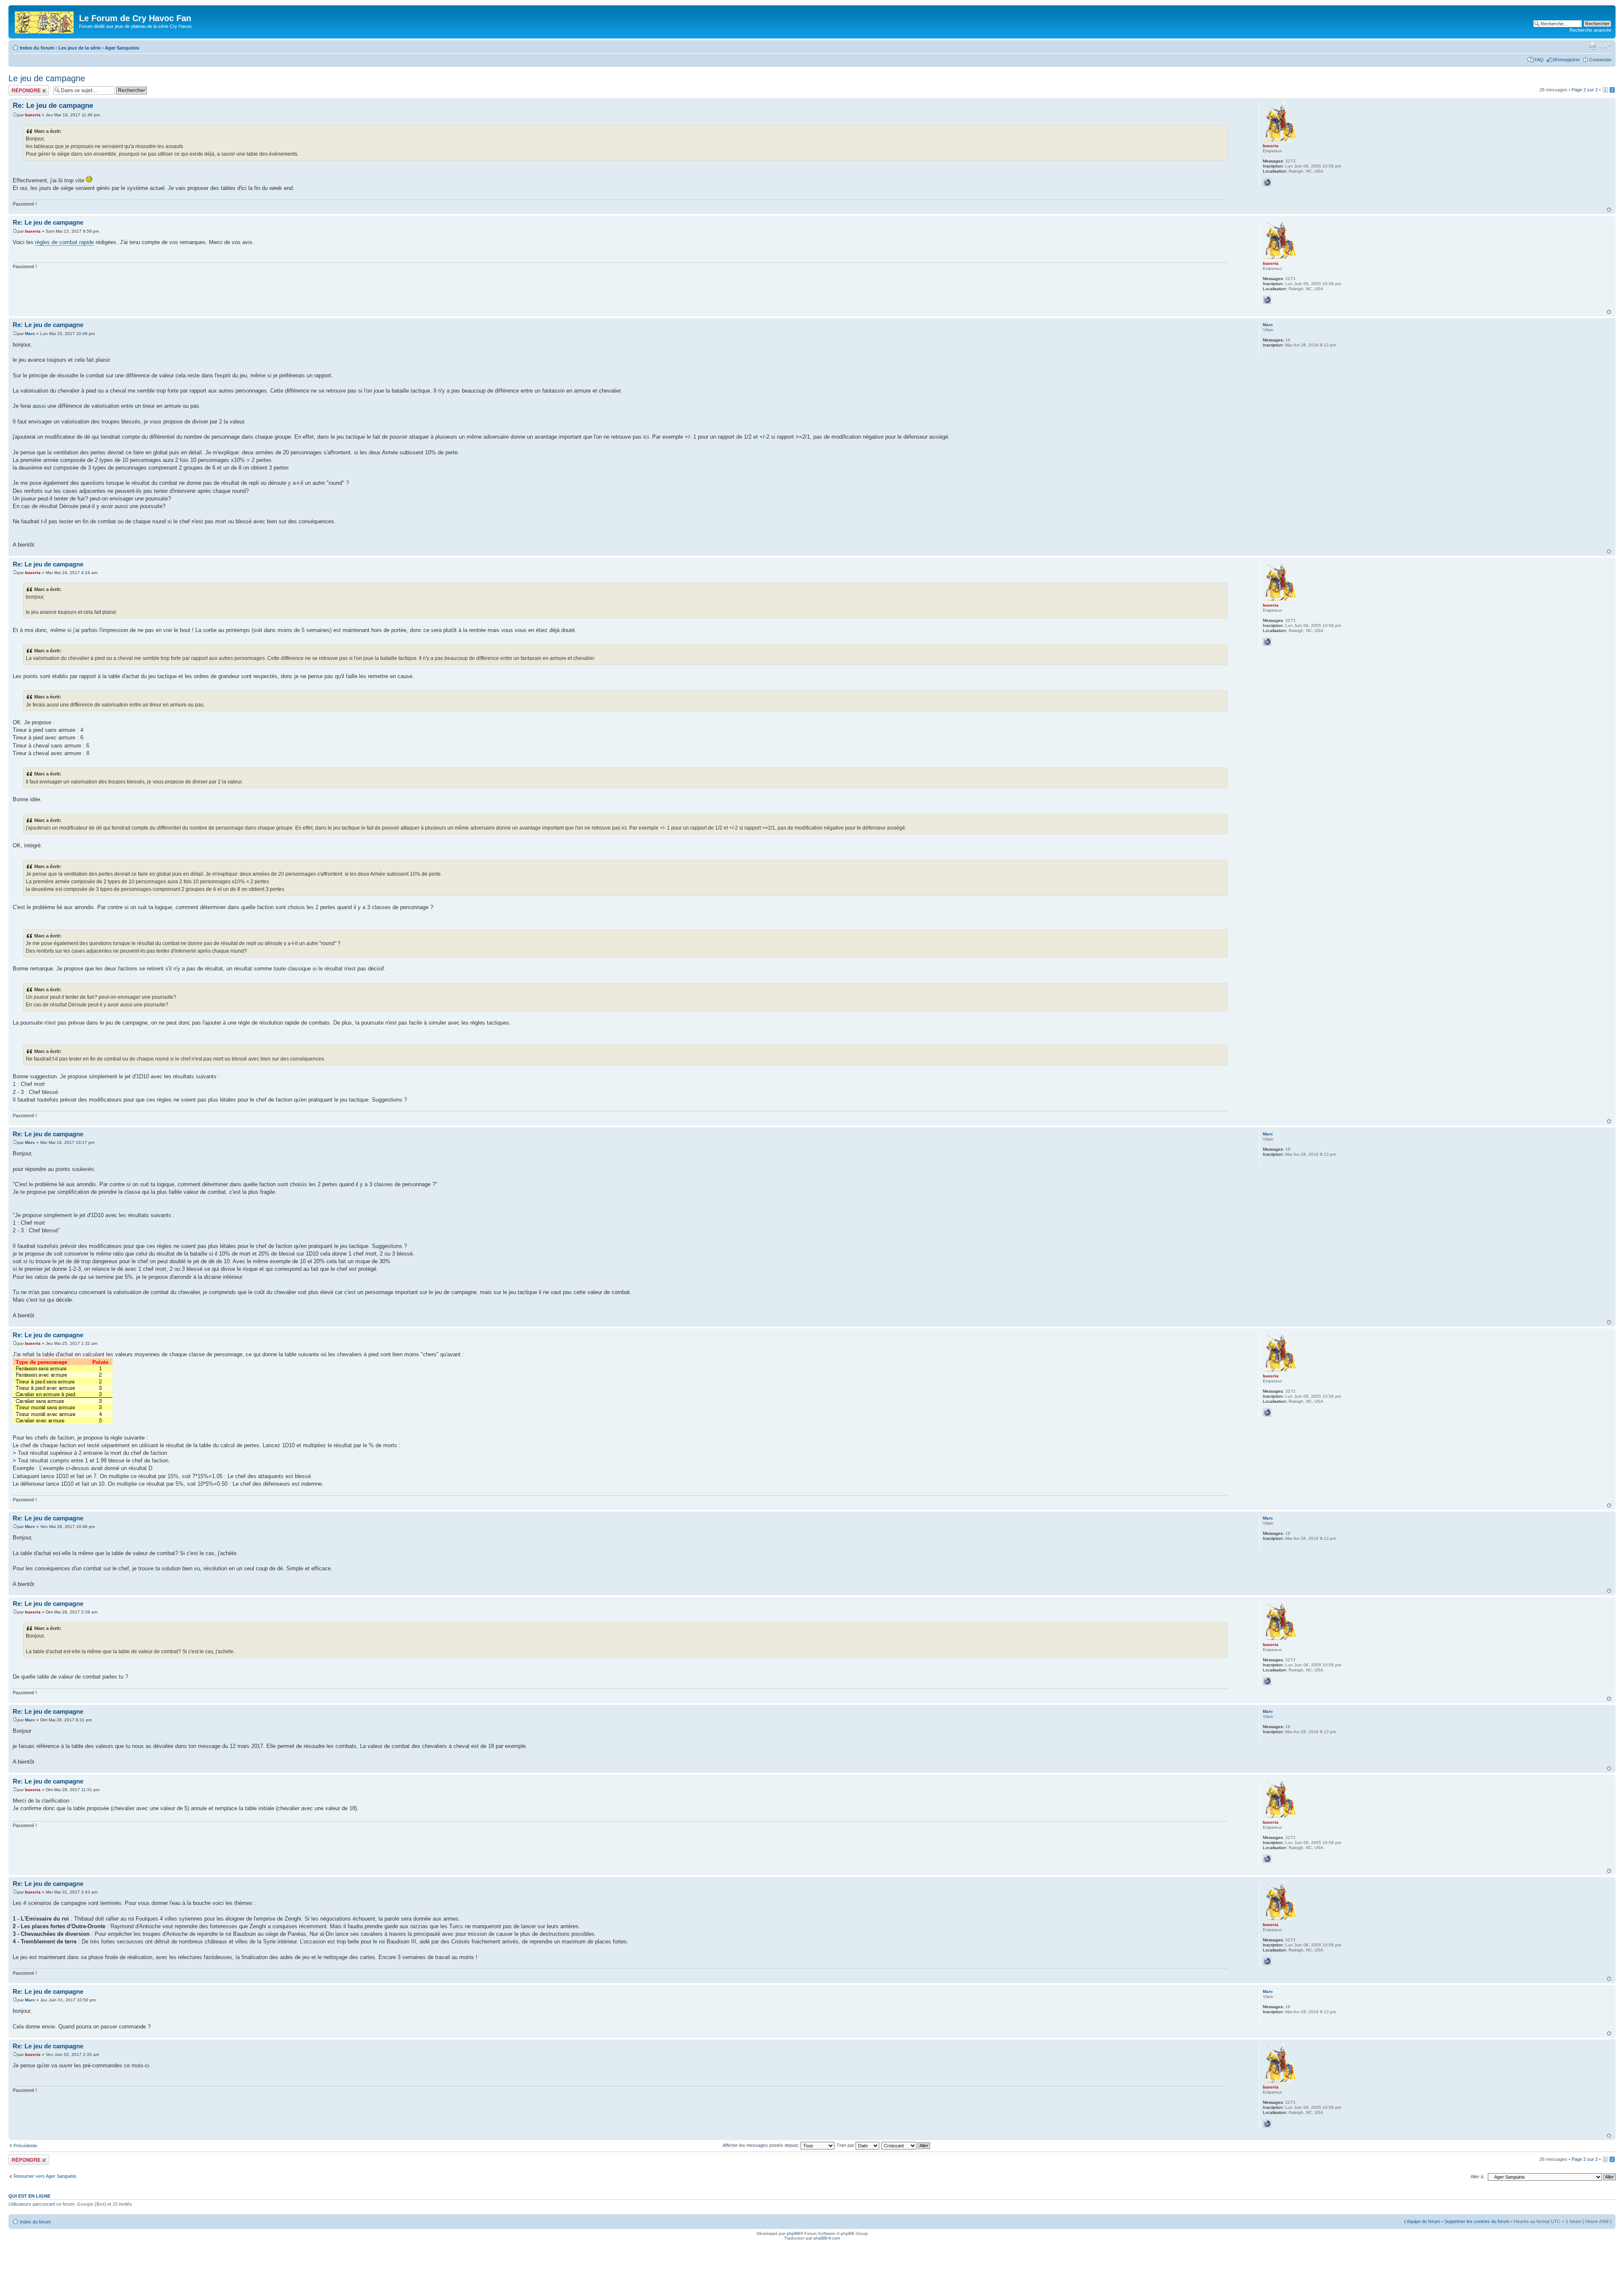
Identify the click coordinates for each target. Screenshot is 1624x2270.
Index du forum (37, 48)
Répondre (19, 88)
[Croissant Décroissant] (906, 2145)
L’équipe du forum (1422, 2221)
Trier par (846, 2145)
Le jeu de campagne (47, 78)
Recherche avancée (1590, 30)
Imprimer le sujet (1592, 46)
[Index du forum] (45, 21)
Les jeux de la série (80, 48)
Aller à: (1477, 2177)
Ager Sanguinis (122, 48)
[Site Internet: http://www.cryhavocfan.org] (1267, 182)
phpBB (793, 2233)
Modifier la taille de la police (1605, 46)
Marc (30, 334)
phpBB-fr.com (827, 2238)
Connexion (1600, 60)
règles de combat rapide (64, 242)
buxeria (33, 115)
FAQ (1539, 60)
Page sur (1585, 90)
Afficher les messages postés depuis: (761, 2145)
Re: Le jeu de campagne (53, 106)
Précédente (25, 2146)
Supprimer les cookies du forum (1477, 2221)
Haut (1609, 210)
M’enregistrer (1566, 60)
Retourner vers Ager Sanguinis (45, 2176)
